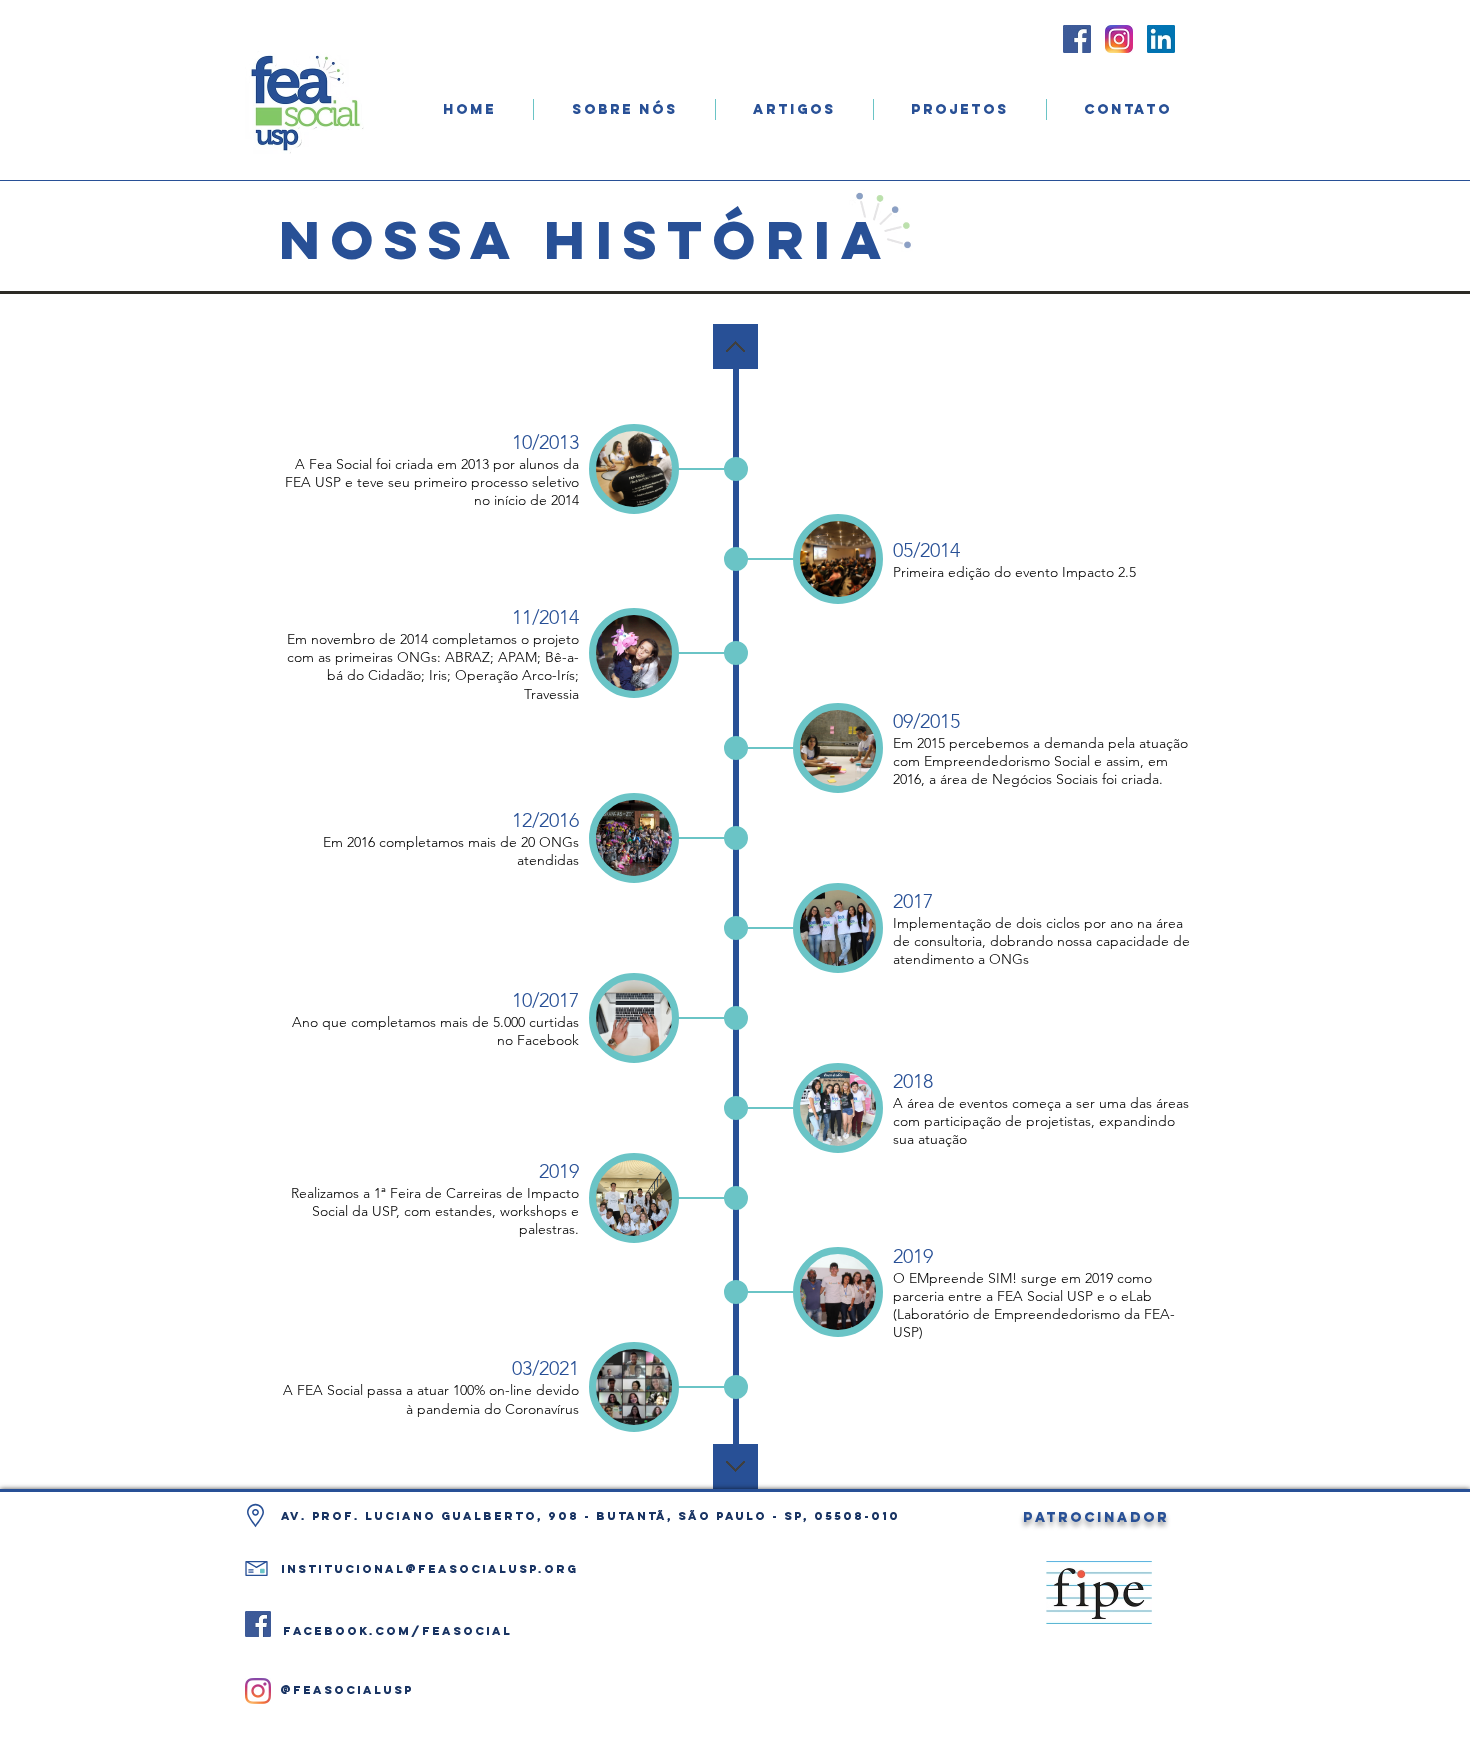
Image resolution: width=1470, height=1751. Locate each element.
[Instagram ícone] (1119, 39)
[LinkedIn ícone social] (1161, 39)
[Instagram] (258, 1691)
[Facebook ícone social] (1077, 39)
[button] (624, 109)
